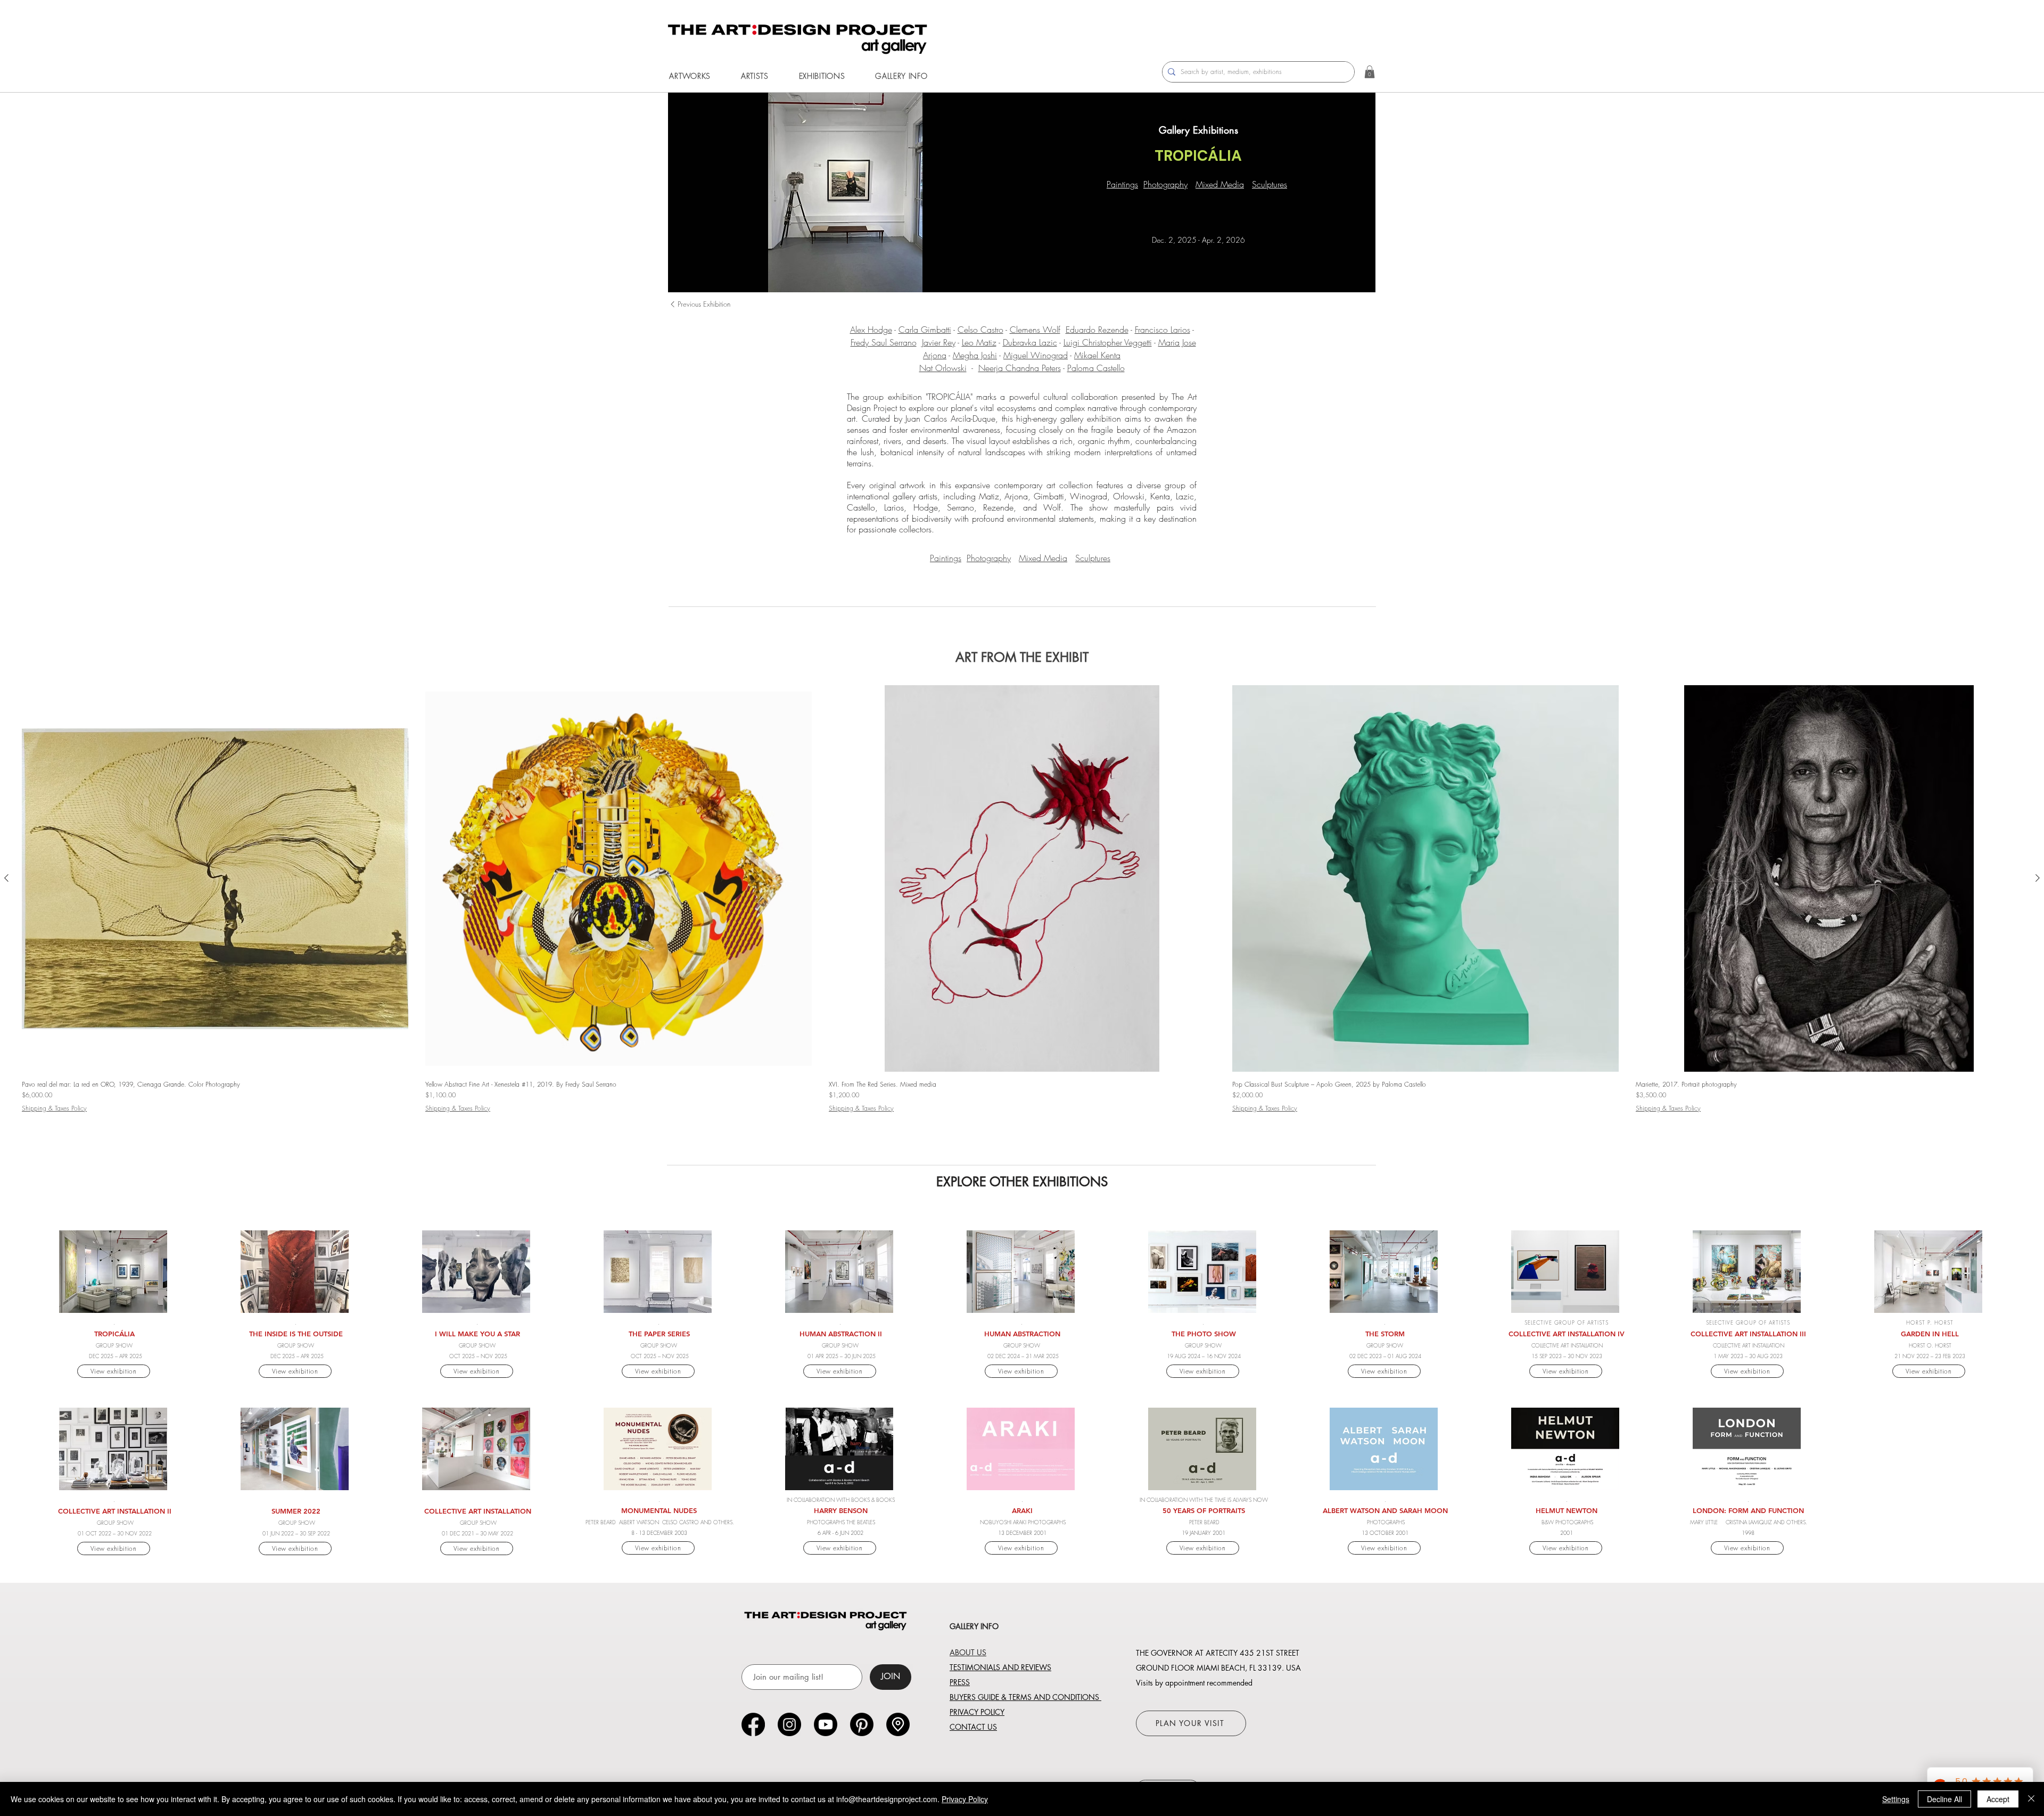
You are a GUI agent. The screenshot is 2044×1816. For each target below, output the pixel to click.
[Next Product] (2038, 878)
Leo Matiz (979, 342)
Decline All (1944, 1799)
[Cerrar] (2031, 1799)
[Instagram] (789, 1724)
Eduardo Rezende (1097, 330)
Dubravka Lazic (1030, 342)
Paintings (1122, 184)
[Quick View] (215, 878)
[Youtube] (826, 1724)
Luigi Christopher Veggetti (1108, 342)
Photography (1165, 184)
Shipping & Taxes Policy (54, 1108)
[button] (690, 76)
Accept (1998, 1799)
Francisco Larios (1163, 330)
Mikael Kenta (1097, 355)
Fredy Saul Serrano (884, 342)
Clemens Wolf (1035, 330)
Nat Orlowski (943, 368)
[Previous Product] (6, 878)
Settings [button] (1896, 1799)
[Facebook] (753, 1724)
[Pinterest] (862, 1724)
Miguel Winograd (1036, 355)
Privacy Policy (965, 1799)
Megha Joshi (975, 355)
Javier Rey (939, 342)
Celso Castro (980, 330)
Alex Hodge (871, 330)
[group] (1022, 912)
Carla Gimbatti (925, 330)
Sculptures (1270, 184)
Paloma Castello (1096, 368)
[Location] (898, 1724)
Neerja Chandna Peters (1020, 368)
